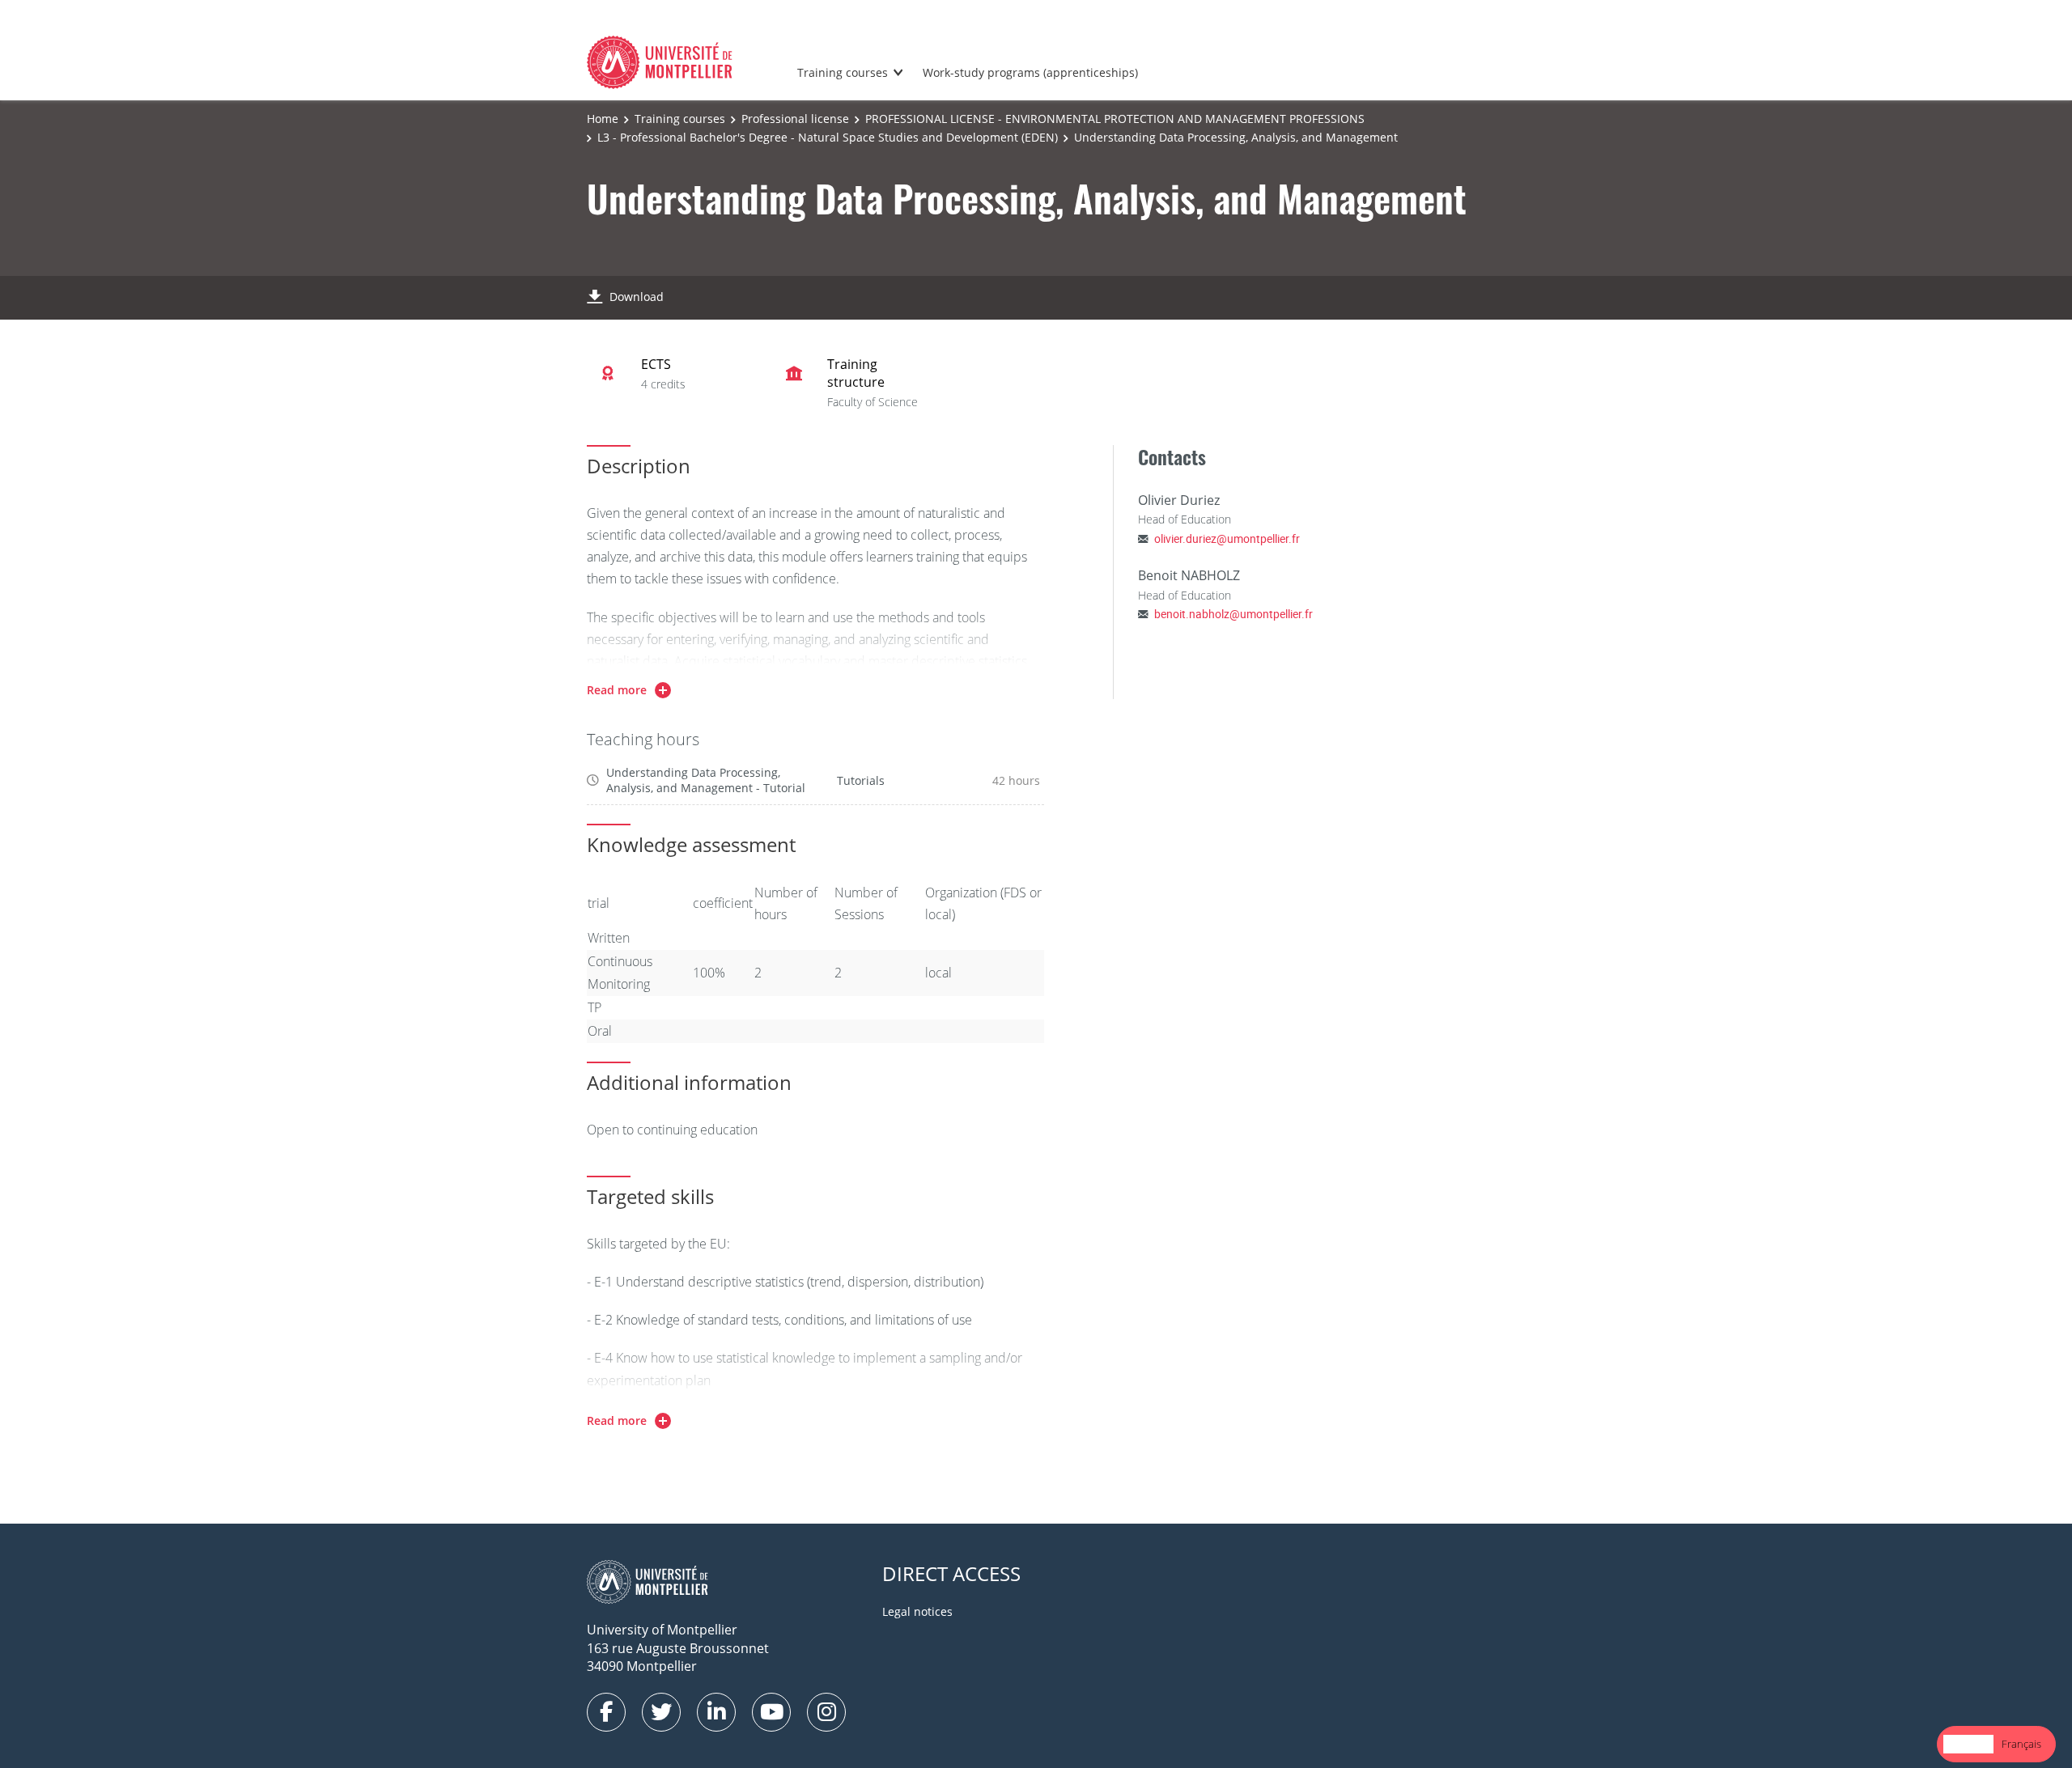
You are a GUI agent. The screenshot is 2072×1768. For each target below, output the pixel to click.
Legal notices (917, 1611)
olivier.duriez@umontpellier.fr (1227, 538)
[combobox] (1968, 1744)
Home (603, 119)
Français (2021, 1744)
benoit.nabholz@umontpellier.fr (1233, 614)
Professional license (795, 119)
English (1968, 1744)
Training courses (843, 72)
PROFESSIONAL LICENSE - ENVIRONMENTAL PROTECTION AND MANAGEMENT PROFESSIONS (1115, 119)
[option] (2021, 1744)
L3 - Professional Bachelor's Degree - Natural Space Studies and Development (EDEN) (828, 137)
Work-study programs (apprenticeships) (1030, 72)
